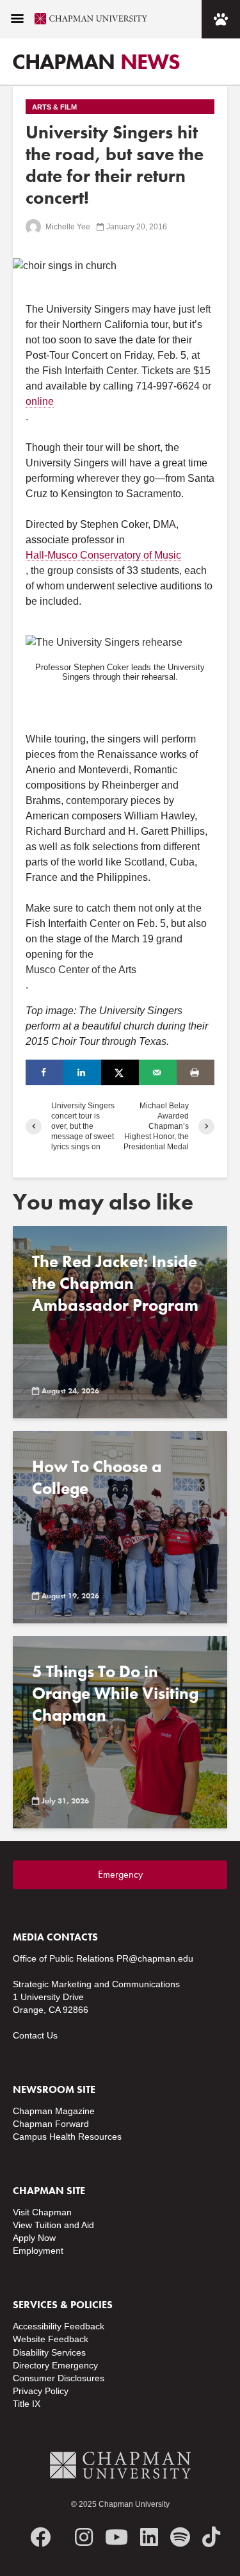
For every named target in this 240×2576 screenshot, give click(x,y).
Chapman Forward (51, 2124)
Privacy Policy (41, 2391)
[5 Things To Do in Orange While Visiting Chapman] (120, 1732)
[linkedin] (149, 2537)
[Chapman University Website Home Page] (86, 19)
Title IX (27, 2404)
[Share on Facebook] (44, 1072)
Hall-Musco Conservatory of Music (103, 555)
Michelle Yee (67, 227)
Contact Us (35, 2035)
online (40, 401)
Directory (31, 2365)
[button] (17, 19)
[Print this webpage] (196, 1072)
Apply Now (34, 2238)
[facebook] (40, 2537)
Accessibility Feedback (59, 2326)
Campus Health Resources (67, 2137)
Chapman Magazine (54, 2111)
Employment (38, 2251)
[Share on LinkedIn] (82, 1072)
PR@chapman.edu (155, 1958)
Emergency (120, 1874)
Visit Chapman (42, 2212)
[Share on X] (120, 1072)
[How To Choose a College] (120, 1527)
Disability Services (49, 2352)
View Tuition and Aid (53, 2225)
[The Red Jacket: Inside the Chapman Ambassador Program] (120, 1322)
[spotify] (180, 2537)
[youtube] (116, 2537)
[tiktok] (211, 2537)
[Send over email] (158, 1072)
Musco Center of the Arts (81, 970)
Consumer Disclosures (59, 2378)
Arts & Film (54, 107)
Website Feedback (51, 2339)
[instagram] (84, 2537)
